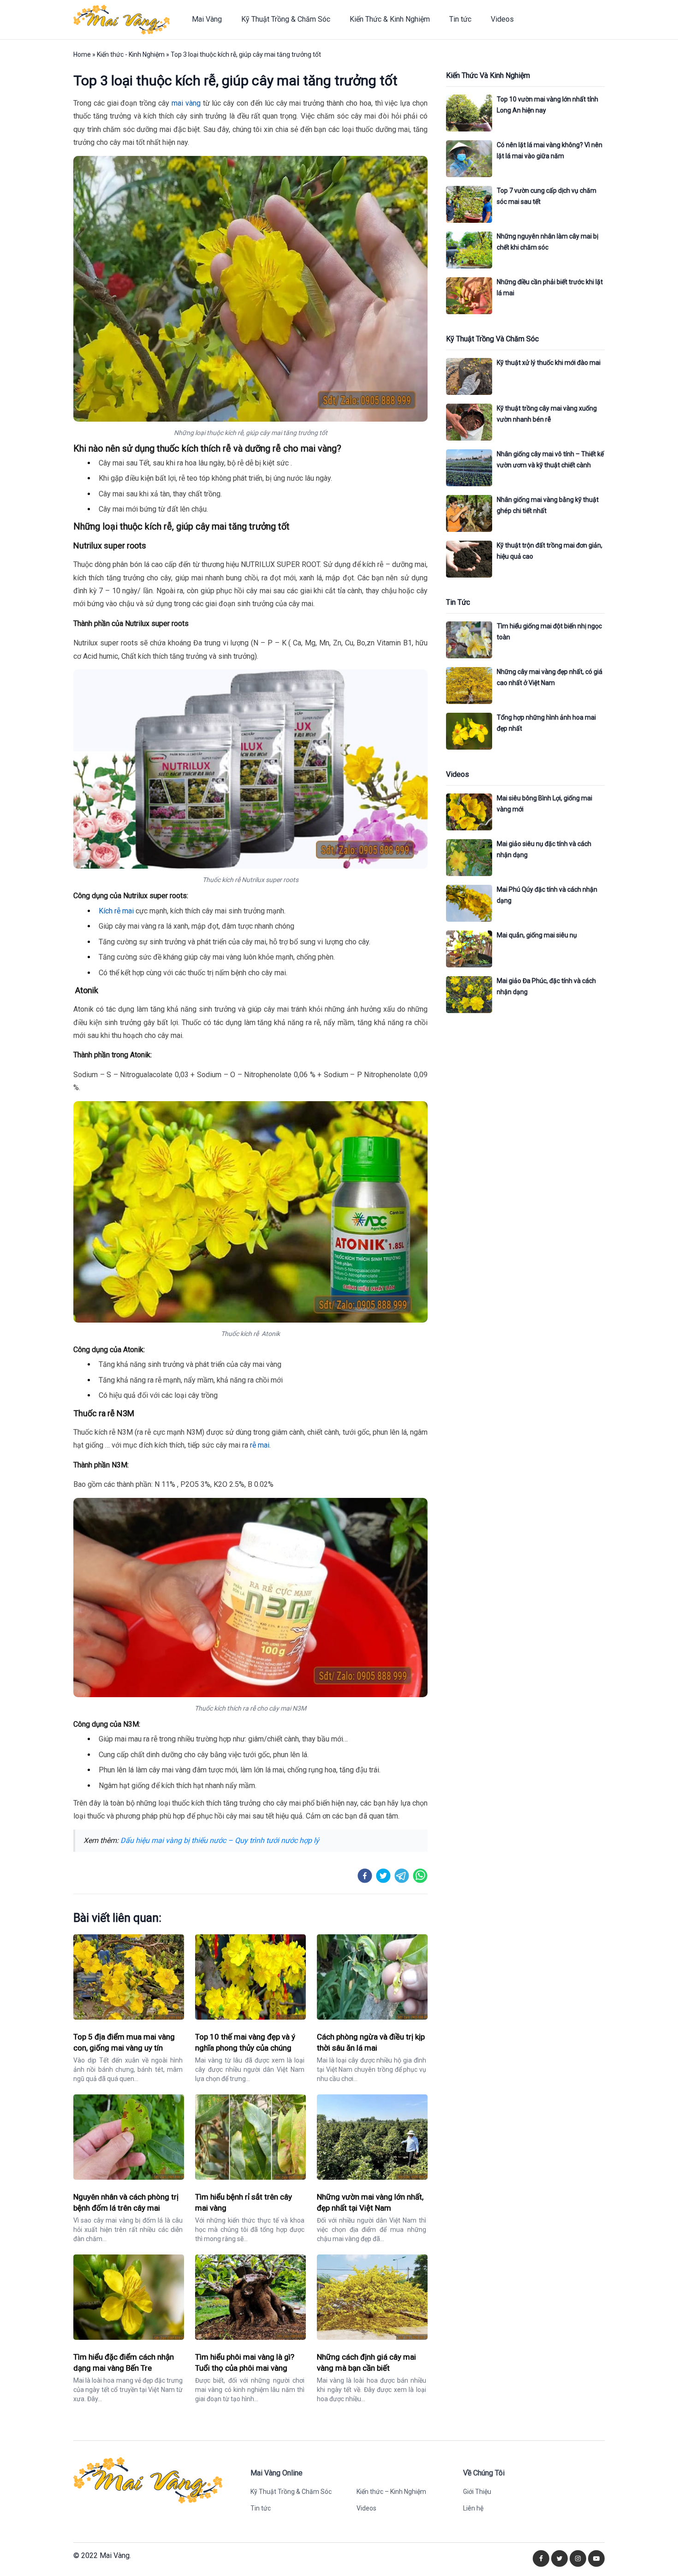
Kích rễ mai (116, 911)
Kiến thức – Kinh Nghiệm (391, 2492)
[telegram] (402, 1876)
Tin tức (460, 19)
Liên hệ (473, 2508)
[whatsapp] (420, 1876)
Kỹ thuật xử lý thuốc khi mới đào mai (549, 363)
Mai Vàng (207, 19)
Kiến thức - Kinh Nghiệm (131, 54)
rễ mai (260, 1445)
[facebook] (365, 1876)
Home (82, 54)
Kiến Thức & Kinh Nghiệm (390, 19)
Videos (502, 19)
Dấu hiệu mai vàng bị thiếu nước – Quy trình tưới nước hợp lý (220, 1840)
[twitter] (383, 1876)
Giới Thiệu (477, 2492)
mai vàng (186, 103)
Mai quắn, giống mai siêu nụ (537, 935)
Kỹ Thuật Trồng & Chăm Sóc (286, 19)
